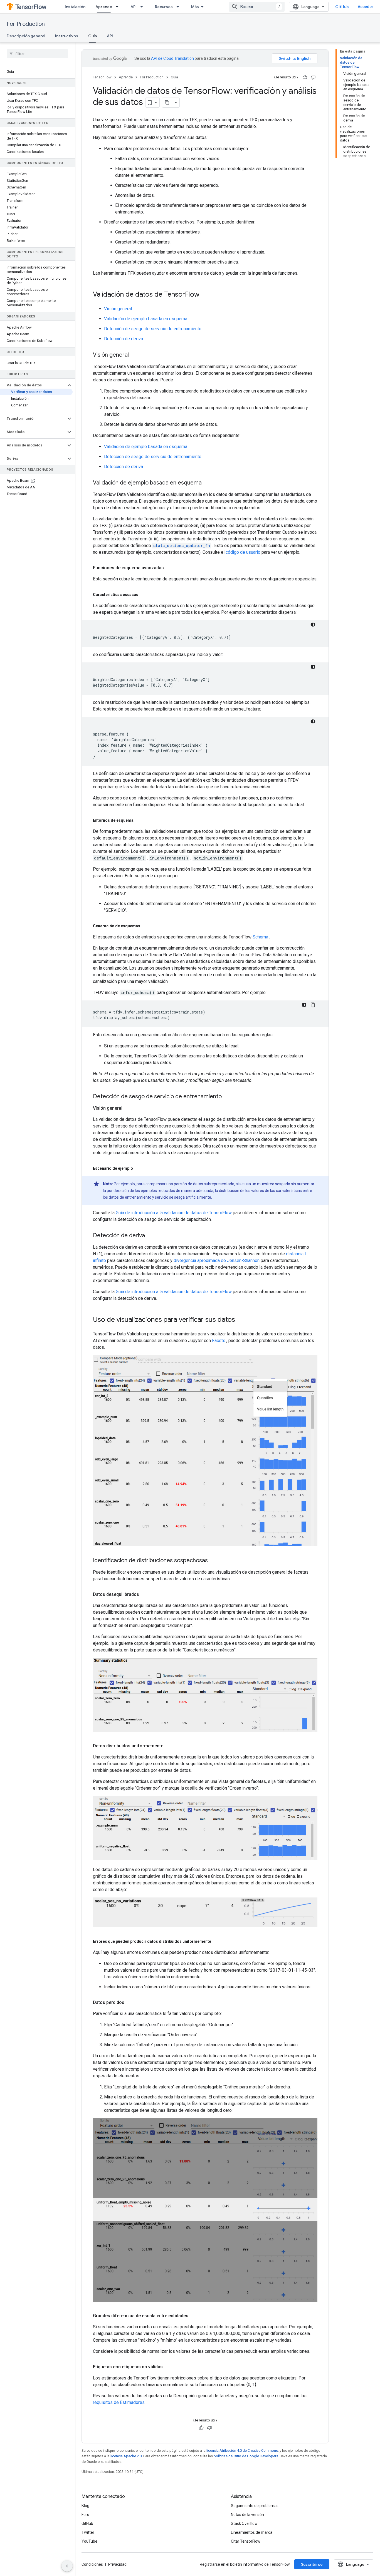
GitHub (342, 7)
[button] (33, 385)
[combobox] (257, 7)
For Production (26, 24)
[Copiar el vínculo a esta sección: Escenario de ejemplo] (139, 1168)
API (134, 7)
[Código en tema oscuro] (313, 625)
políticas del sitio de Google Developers (246, 2456)
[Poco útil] (313, 77)
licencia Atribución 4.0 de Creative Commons (242, 2450)
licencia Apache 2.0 (126, 2456)
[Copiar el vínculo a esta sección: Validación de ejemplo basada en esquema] (207, 483)
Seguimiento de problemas (255, 2506)
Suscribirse (312, 2564)
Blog (85, 2506)
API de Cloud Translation (172, 58)
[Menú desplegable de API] (143, 7)
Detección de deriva (124, 339)
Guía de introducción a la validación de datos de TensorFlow (174, 1213)
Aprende (104, 7)
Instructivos (67, 36)
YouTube (89, 2541)
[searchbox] (37, 54)
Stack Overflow (244, 2523)
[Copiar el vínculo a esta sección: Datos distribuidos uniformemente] (169, 1746)
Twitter (88, 2532)
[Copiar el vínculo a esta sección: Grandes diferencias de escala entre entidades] (194, 2316)
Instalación (75, 7)
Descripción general (26, 36)
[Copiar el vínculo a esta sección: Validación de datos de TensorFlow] (205, 295)
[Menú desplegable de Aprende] (119, 7)
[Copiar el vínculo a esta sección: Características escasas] (144, 595)
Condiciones (92, 2564)
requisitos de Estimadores (119, 2402)
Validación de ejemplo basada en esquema (146, 319)
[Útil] (305, 77)
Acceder (366, 7)
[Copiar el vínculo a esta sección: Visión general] (134, 355)
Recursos (164, 7)
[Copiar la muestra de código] (313, 1005)
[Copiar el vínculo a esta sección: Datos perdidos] (130, 2003)
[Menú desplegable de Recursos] (179, 7)
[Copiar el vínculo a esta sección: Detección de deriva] (150, 1236)
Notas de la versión (247, 2515)
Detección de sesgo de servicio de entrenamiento (153, 329)
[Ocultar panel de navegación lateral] (67, 2566)
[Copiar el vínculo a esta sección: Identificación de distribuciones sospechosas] (213, 1561)
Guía (92, 36)
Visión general (118, 309)
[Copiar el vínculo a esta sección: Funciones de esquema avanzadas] (169, 568)
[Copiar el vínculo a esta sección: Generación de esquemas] (146, 926)
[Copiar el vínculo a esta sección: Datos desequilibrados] (145, 1594)
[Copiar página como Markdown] (167, 103)
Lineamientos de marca (252, 2532)
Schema (260, 937)
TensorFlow (102, 77)
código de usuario (243, 552)
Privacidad (117, 2564)
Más (195, 7)
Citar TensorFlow (246, 2541)
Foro (85, 2515)
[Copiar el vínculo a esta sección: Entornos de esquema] (139, 820)
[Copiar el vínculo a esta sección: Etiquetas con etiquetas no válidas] (168, 2367)
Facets (219, 1341)
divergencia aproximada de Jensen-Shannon (217, 1260)
